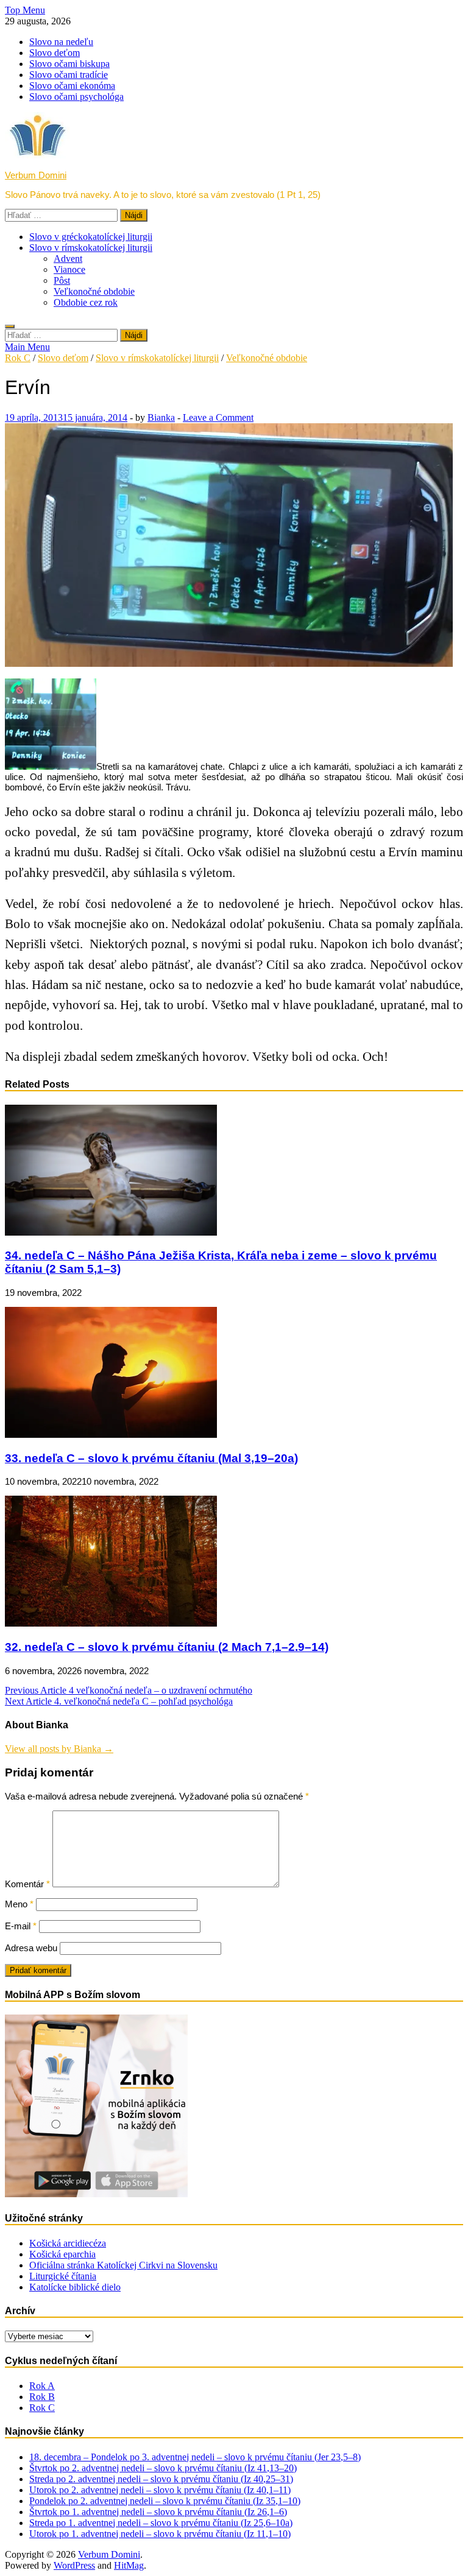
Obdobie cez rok (86, 302)
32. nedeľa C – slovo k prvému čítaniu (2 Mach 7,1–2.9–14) (167, 1647)
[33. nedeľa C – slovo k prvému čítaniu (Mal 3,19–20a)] (111, 1434)
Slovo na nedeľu (61, 42)
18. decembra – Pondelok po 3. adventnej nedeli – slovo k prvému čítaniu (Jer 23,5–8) (195, 2457)
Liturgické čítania (63, 2276)
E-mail (21, 1926)
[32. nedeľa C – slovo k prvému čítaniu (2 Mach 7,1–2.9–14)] (111, 1623)
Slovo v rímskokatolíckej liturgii (91, 248)
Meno (19, 1904)
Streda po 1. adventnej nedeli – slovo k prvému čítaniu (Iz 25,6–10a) (161, 2523)
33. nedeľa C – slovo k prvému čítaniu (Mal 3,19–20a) (151, 1458)
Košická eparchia (62, 2254)
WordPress (74, 2565)
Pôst (62, 280)
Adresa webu (31, 1948)
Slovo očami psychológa (76, 97)
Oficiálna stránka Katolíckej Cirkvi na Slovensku (123, 2265)
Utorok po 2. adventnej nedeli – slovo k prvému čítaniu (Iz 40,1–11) (160, 2490)
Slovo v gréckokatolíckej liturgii (91, 237)
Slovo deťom (55, 53)
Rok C (18, 358)
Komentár (27, 1884)
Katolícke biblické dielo (75, 2287)
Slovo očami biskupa (69, 64)
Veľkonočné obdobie (94, 291)
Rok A (42, 2386)
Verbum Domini (36, 175)
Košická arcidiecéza (68, 2243)
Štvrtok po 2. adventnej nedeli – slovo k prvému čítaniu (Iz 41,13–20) (163, 2468)
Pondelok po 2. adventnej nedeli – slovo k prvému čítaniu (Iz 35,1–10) (165, 2501)
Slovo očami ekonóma (72, 86)
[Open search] (10, 326)
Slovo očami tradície (69, 75)
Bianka (161, 417)
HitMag (129, 2565)
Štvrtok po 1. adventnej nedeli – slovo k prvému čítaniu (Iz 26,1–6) (158, 2512)
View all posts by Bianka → (59, 1749)
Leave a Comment (218, 417)
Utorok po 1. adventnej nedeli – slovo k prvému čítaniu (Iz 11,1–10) (160, 2534)
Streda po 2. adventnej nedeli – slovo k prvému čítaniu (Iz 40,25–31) (161, 2479)
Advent (68, 259)
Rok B (42, 2397)
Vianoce (69, 269)
